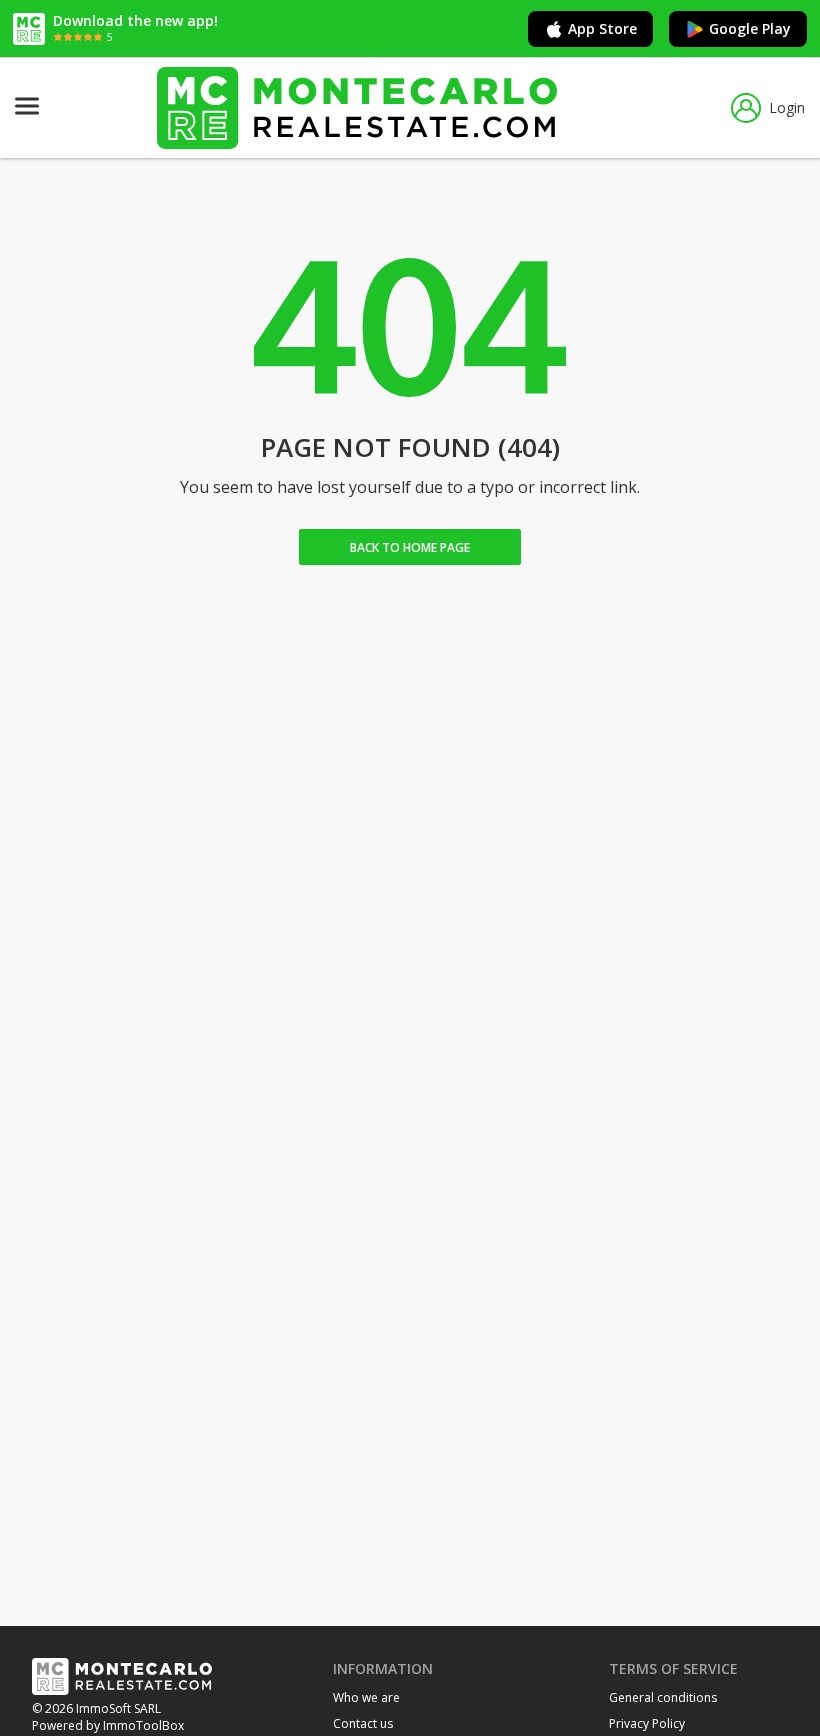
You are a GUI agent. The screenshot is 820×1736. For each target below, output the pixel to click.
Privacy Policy (647, 1723)
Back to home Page (410, 547)
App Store (602, 28)
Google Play (750, 28)
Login (787, 107)
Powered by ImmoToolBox (108, 1725)
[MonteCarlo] (357, 107)
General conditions (663, 1697)
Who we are (366, 1697)
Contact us (363, 1723)
